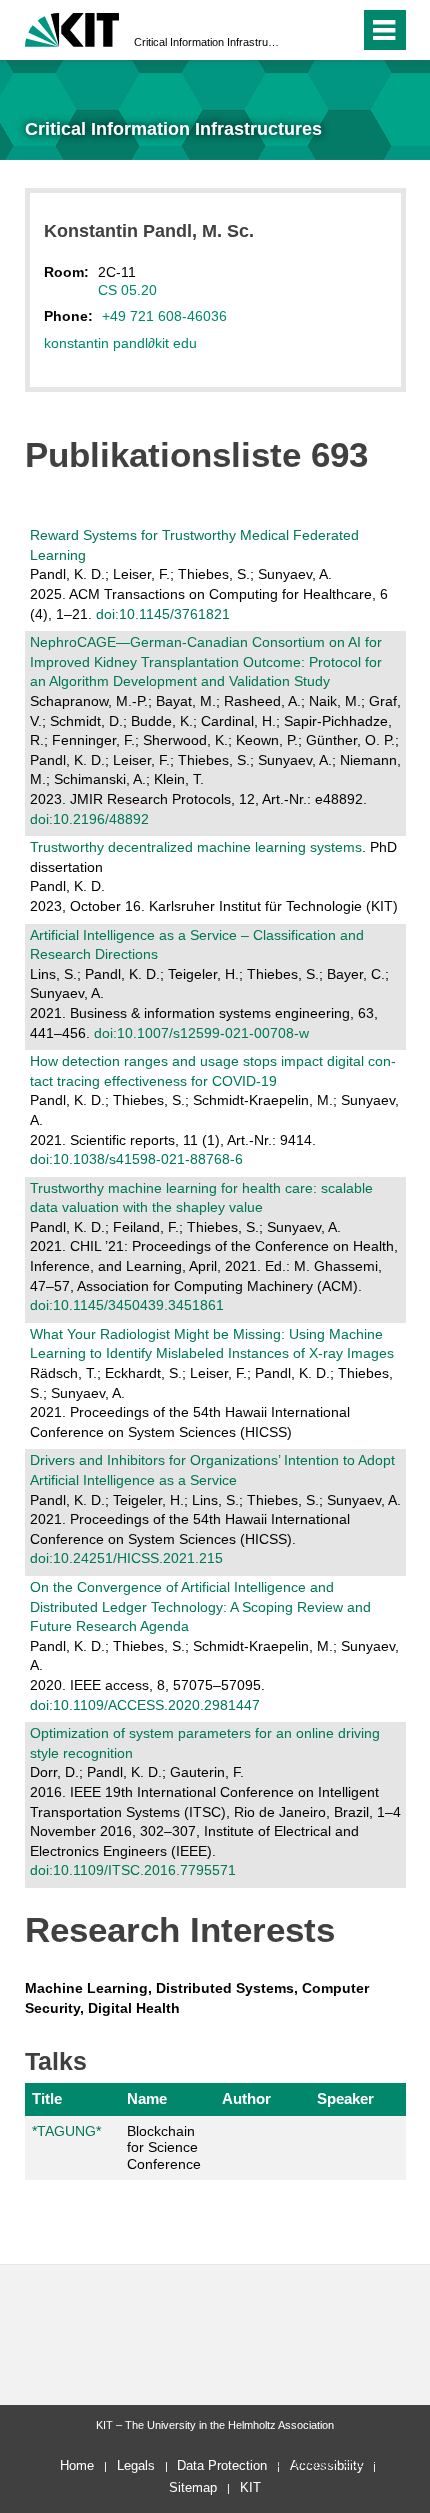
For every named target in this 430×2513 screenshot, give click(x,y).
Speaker (345, 2098)
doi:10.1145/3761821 (163, 614)
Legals (136, 2465)
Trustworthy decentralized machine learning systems (196, 847)
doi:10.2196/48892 (89, 819)
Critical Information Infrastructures (209, 42)
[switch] (308, 30)
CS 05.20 (127, 290)
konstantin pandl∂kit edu (120, 343)
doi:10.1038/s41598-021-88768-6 (136, 1159)
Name (147, 2098)
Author (246, 2098)
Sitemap (193, 2487)
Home (77, 2465)
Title (47, 2098)
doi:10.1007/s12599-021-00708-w (201, 1033)
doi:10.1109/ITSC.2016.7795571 (133, 1870)
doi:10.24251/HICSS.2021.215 (126, 1558)
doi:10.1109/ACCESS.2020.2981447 (145, 1705)
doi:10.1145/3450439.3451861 (127, 1305)
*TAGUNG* (66, 2131)
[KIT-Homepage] (72, 27)
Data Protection (222, 2465)
